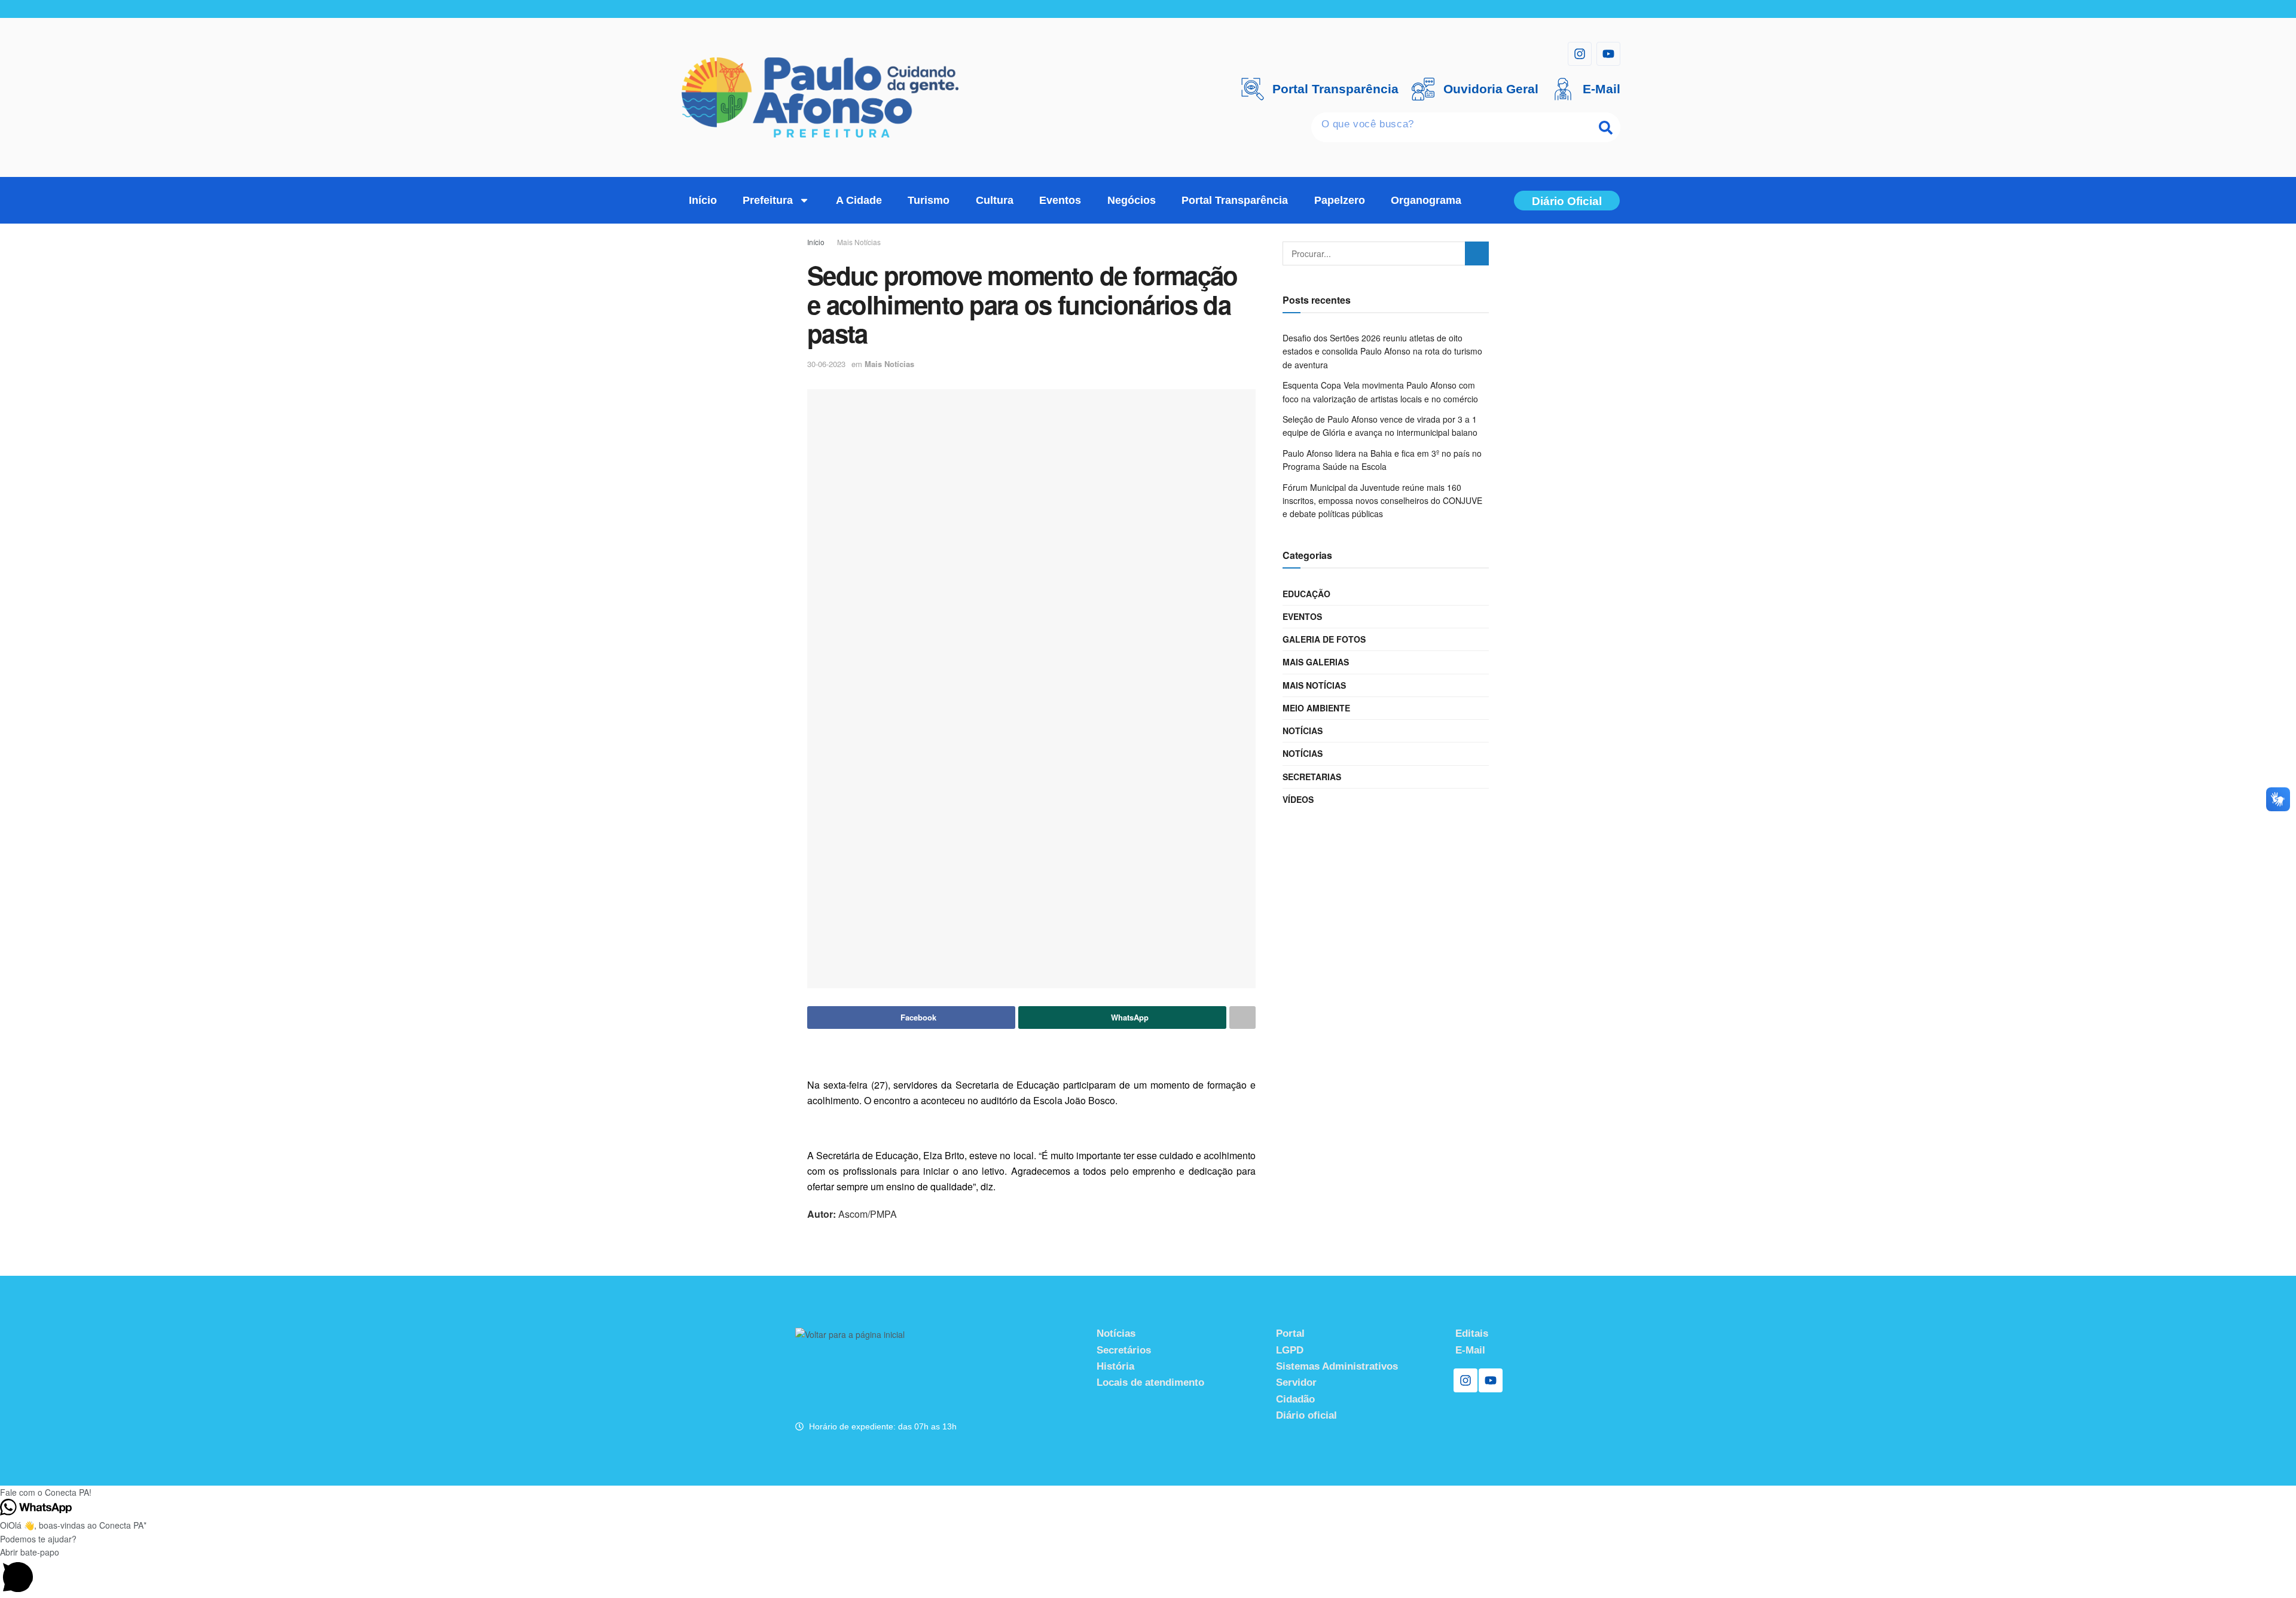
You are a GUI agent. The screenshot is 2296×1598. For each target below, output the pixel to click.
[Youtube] (1608, 54)
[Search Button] (1477, 253)
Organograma (1426, 200)
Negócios (1132, 200)
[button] (1148, 1492)
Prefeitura (768, 200)
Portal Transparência (1235, 200)
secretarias (1312, 777)
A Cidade (859, 200)
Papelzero (1340, 200)
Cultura (995, 200)
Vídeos (1298, 799)
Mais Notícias (859, 242)
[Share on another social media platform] (1242, 1018)
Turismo (929, 200)
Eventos (1060, 200)
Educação (1306, 594)
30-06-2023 (826, 364)
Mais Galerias (1316, 662)
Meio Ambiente (1316, 708)
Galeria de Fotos (1324, 639)
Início (703, 200)
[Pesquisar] (1605, 127)
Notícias (1303, 731)
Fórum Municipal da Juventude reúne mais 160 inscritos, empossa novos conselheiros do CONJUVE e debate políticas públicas (1382, 501)
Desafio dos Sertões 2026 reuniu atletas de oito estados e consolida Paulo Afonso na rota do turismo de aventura (1382, 351)
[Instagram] (1580, 54)
